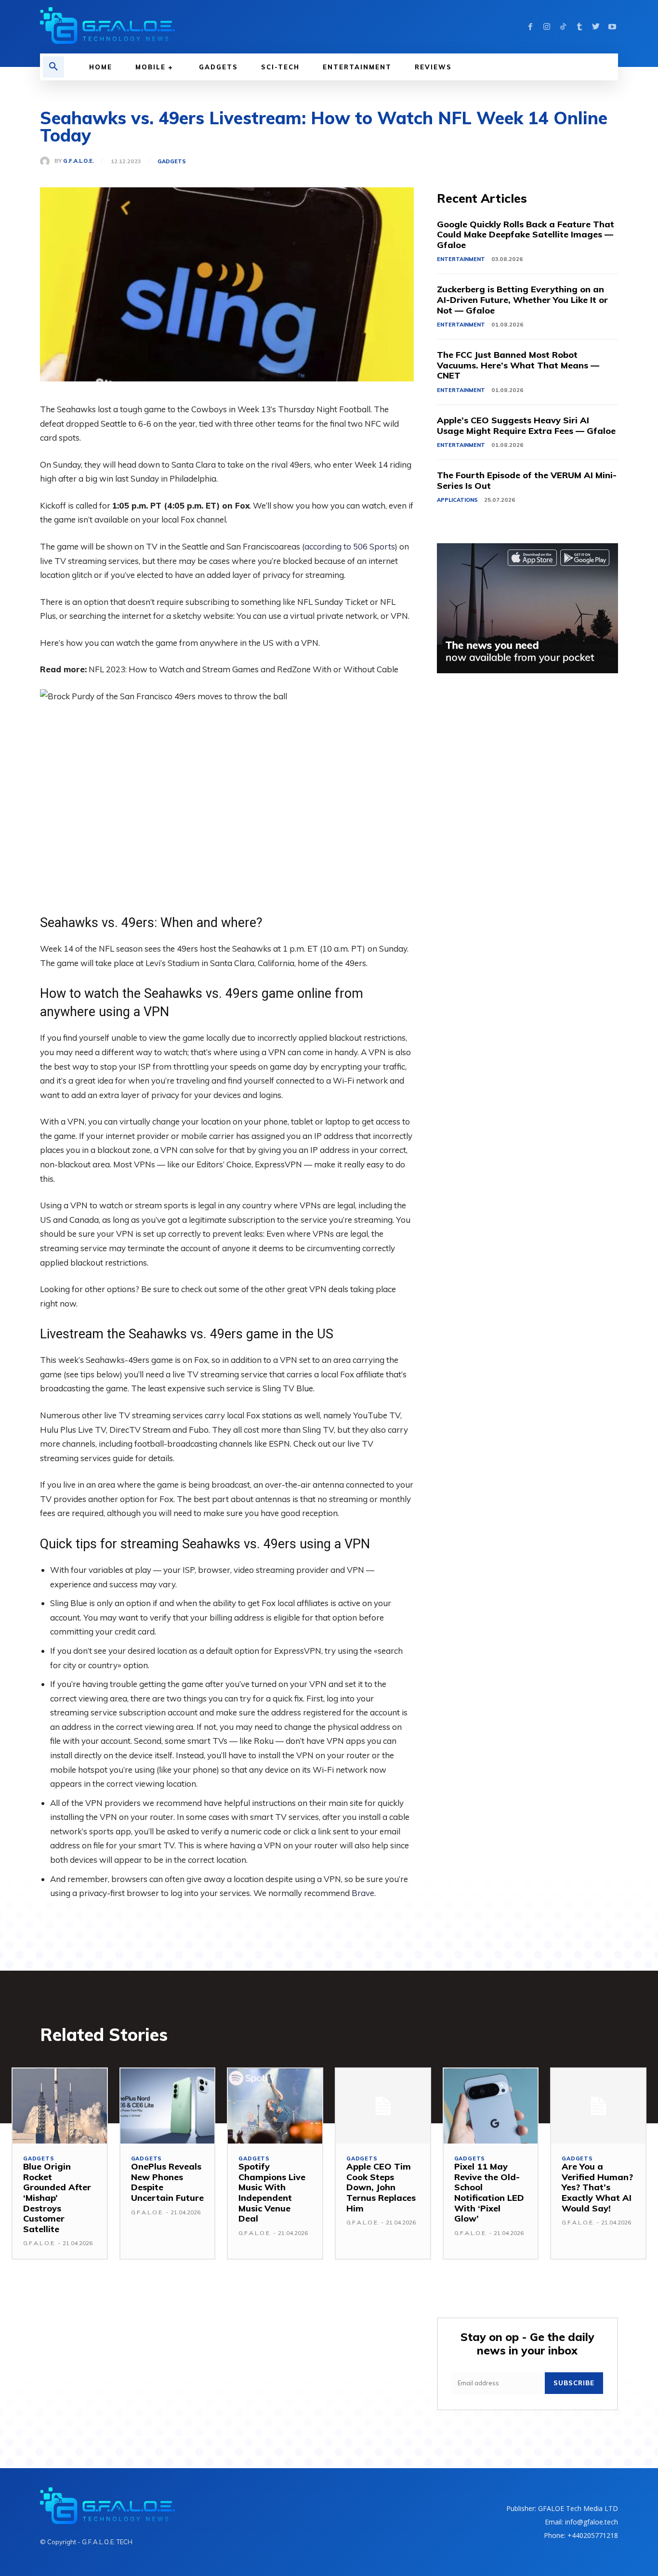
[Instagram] (547, 27)
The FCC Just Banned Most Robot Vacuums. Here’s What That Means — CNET (518, 365)
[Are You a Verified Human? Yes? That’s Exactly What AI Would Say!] (598, 2106)
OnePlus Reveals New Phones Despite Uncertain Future (167, 2182)
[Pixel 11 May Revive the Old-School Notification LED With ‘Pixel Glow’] (491, 2106)
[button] (53, 67)
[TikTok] (563, 27)
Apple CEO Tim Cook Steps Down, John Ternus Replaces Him (381, 2187)
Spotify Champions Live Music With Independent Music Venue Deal (272, 2192)
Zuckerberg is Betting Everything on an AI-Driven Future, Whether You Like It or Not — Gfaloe (522, 300)
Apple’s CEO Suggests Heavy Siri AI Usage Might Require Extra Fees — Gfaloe (526, 425)
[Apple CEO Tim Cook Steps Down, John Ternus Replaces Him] (383, 2106)
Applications (457, 500)
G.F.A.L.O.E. (79, 161)
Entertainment (461, 259)
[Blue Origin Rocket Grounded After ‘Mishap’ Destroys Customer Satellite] (60, 2106)
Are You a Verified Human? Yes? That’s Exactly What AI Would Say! (597, 2187)
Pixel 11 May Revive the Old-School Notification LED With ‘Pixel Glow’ (489, 2192)
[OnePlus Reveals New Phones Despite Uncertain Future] (168, 2106)
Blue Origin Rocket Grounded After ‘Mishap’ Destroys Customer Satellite (57, 2198)
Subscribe (574, 2383)
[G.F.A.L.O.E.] (47, 161)
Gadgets (172, 162)
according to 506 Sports (350, 546)
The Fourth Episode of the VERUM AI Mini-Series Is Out (527, 480)
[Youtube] (612, 27)
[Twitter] (596, 27)
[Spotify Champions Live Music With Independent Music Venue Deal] (275, 2106)
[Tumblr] (579, 27)
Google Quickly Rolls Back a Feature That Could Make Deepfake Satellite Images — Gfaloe (526, 235)
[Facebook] (530, 27)
